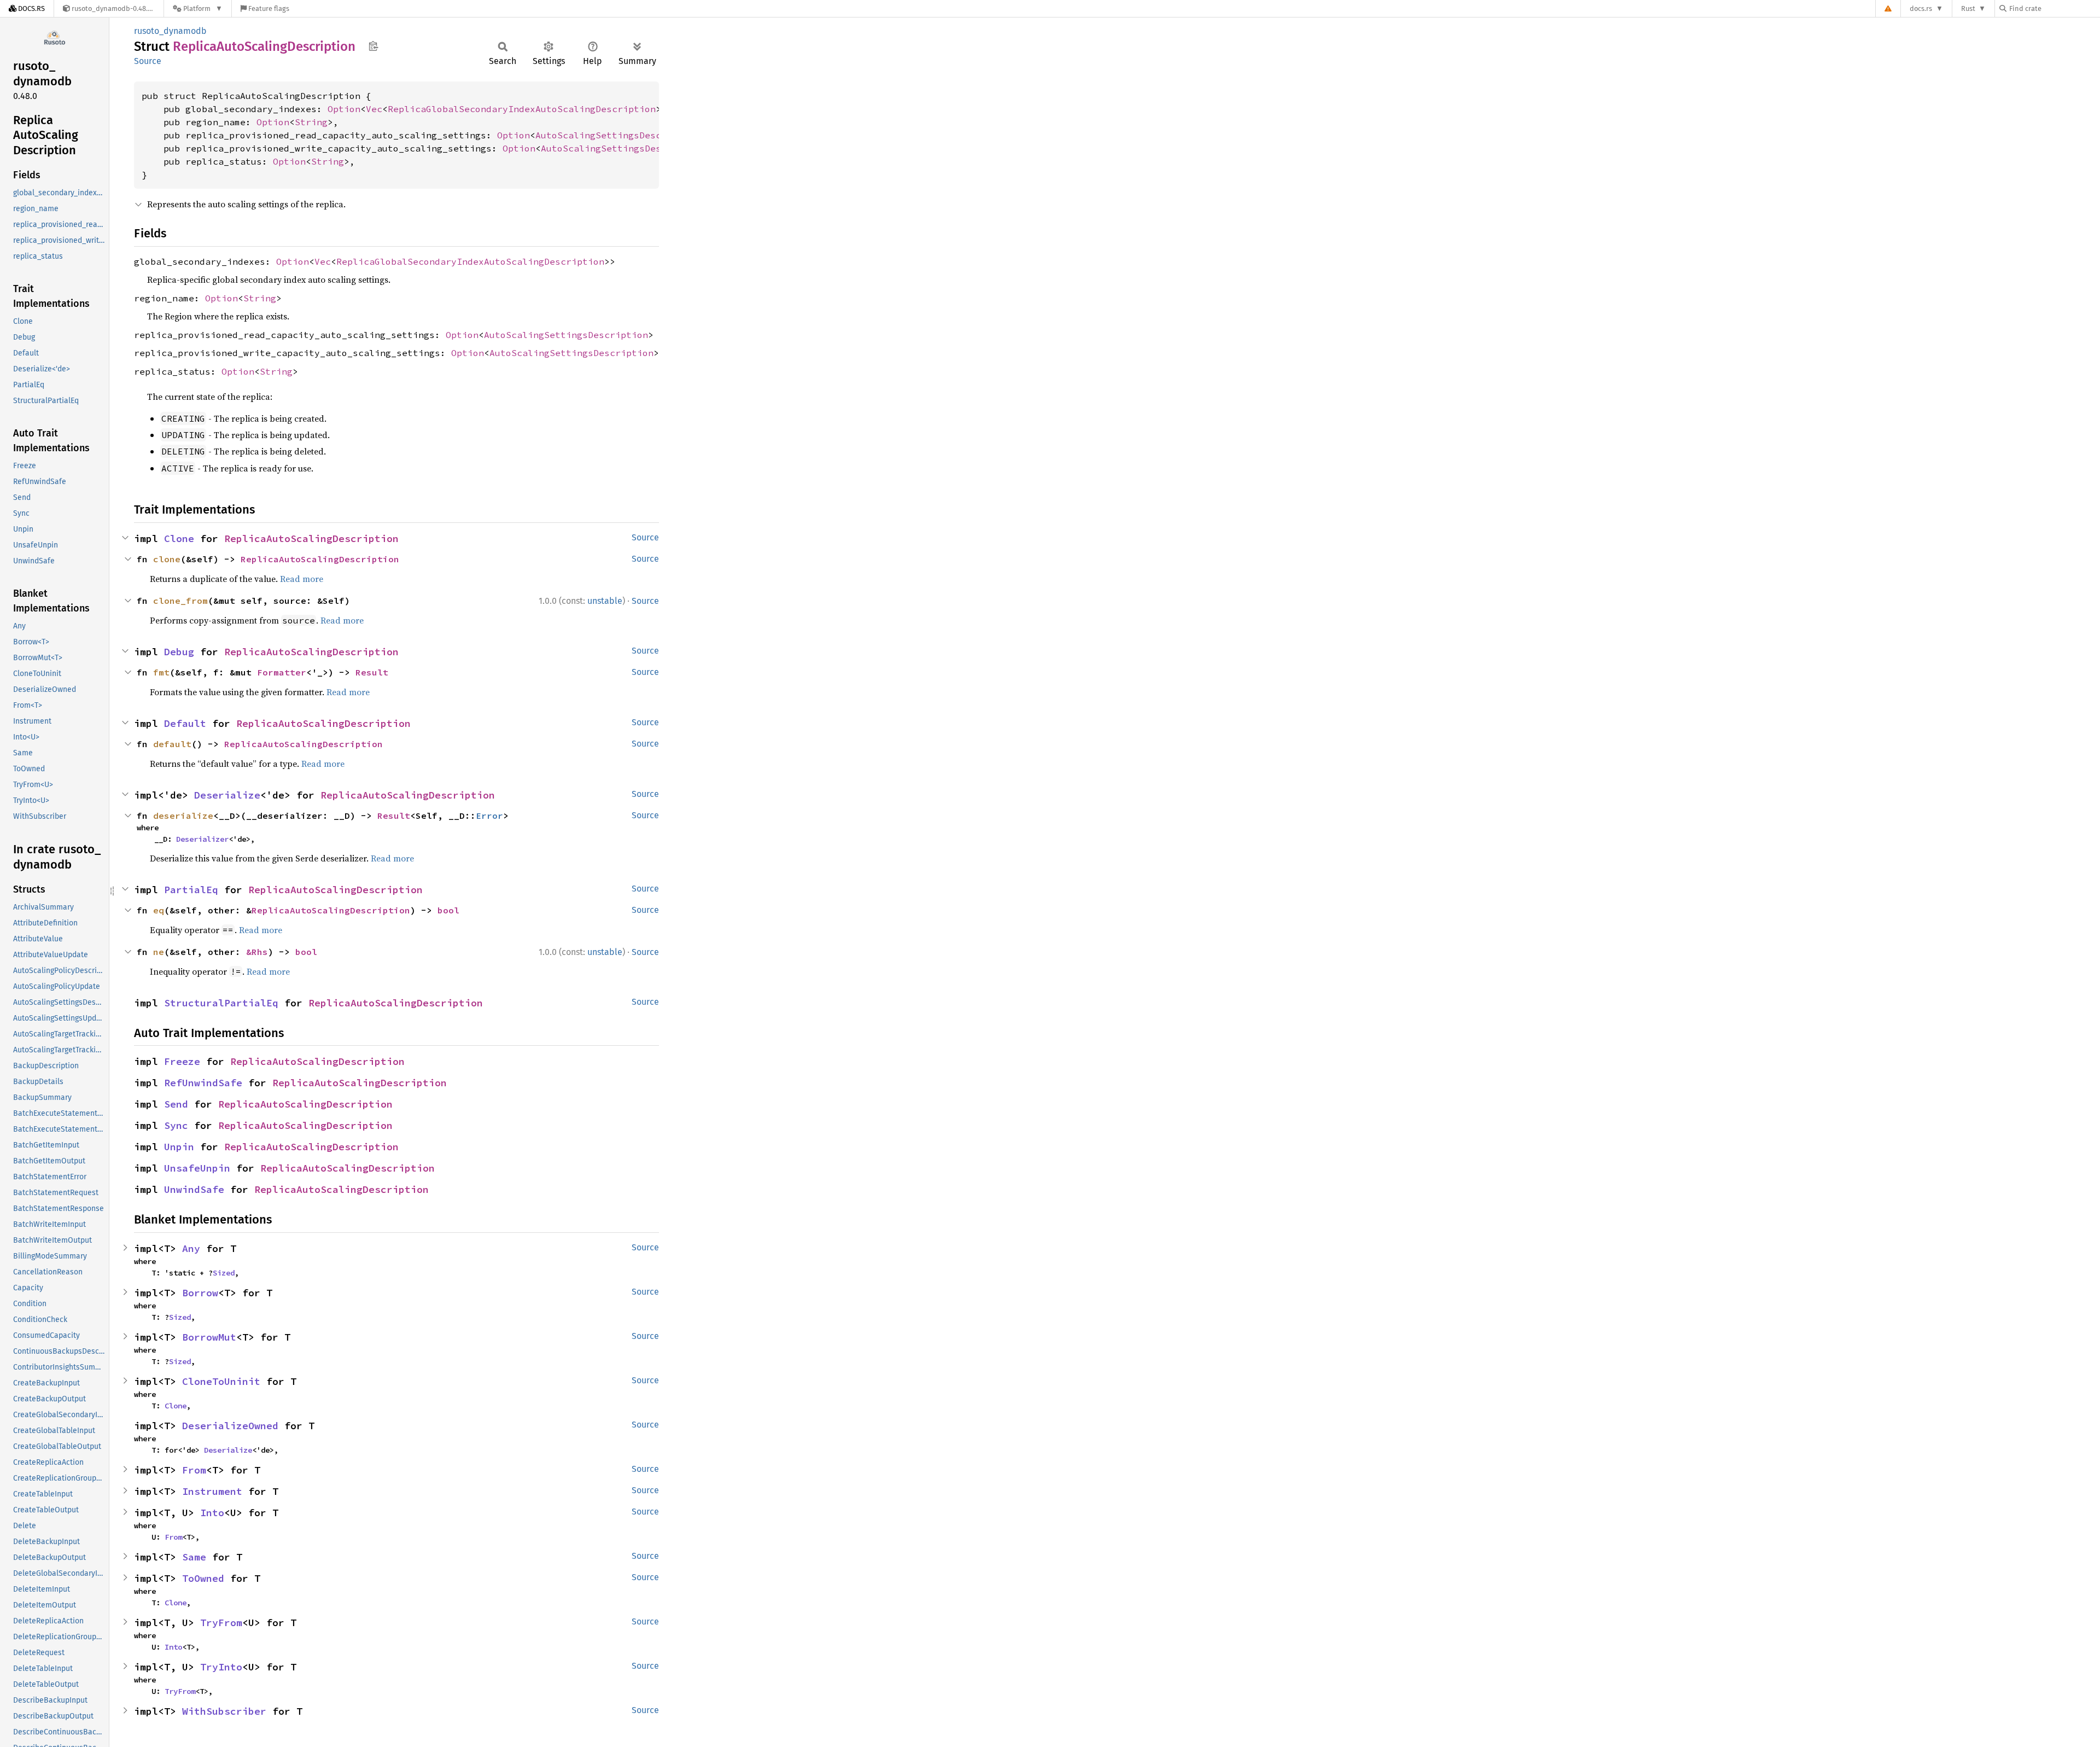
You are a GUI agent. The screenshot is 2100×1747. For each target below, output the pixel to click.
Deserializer (202, 839)
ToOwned (203, 1578)
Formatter (282, 672)
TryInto (221, 1667)
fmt (161, 672)
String (311, 122)
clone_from (180, 601)
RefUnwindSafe (203, 1083)
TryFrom (221, 1623)
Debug (179, 652)
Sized (224, 1273)
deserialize (183, 816)
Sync (176, 1125)
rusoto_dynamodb (170, 31)
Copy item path (373, 46)
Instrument (212, 1491)
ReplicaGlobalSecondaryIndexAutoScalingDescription (522, 109)
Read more (302, 579)
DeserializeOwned (230, 1426)
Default (185, 723)
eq (159, 910)
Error (489, 816)
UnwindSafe (194, 1189)
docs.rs (1921, 8)
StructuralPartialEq (221, 1003)
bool (448, 910)
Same (194, 1557)
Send (176, 1104)
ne (159, 952)
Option (344, 109)
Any (191, 1248)
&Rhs (257, 952)
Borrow (200, 1293)
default (172, 744)
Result (372, 672)
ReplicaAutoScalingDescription (311, 538)
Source (148, 61)
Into (212, 1513)
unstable (605, 601)
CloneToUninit (221, 1381)
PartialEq (191, 890)
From (194, 1470)
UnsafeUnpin (197, 1168)
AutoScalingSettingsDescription (617, 135)
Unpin (179, 1147)
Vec (374, 109)
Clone (179, 538)
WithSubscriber (224, 1711)
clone (167, 559)
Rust (1968, 8)
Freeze (182, 1061)
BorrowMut (209, 1337)
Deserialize (227, 795)
